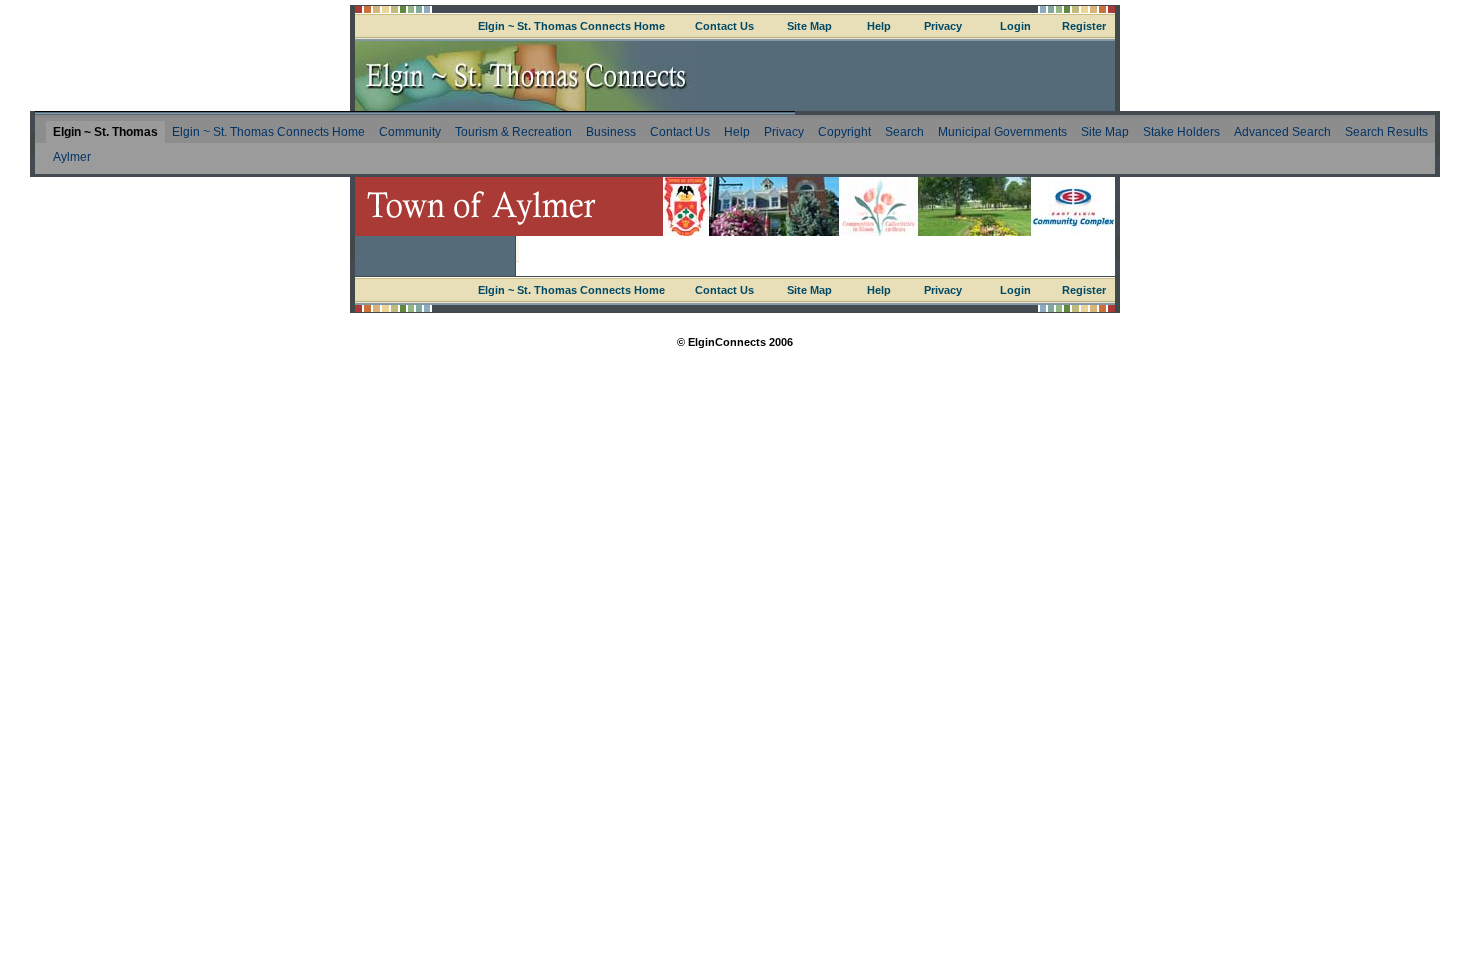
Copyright (844, 132)
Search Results (1386, 132)
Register (1084, 26)
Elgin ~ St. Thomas (105, 132)
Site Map (809, 26)
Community (410, 132)
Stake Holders (1181, 132)
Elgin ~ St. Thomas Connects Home (571, 26)
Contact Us (724, 26)
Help (879, 26)
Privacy (943, 26)
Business (611, 132)
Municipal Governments (1002, 132)
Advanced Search (1282, 132)
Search (904, 132)
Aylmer (72, 157)
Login (1015, 26)
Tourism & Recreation (513, 132)
